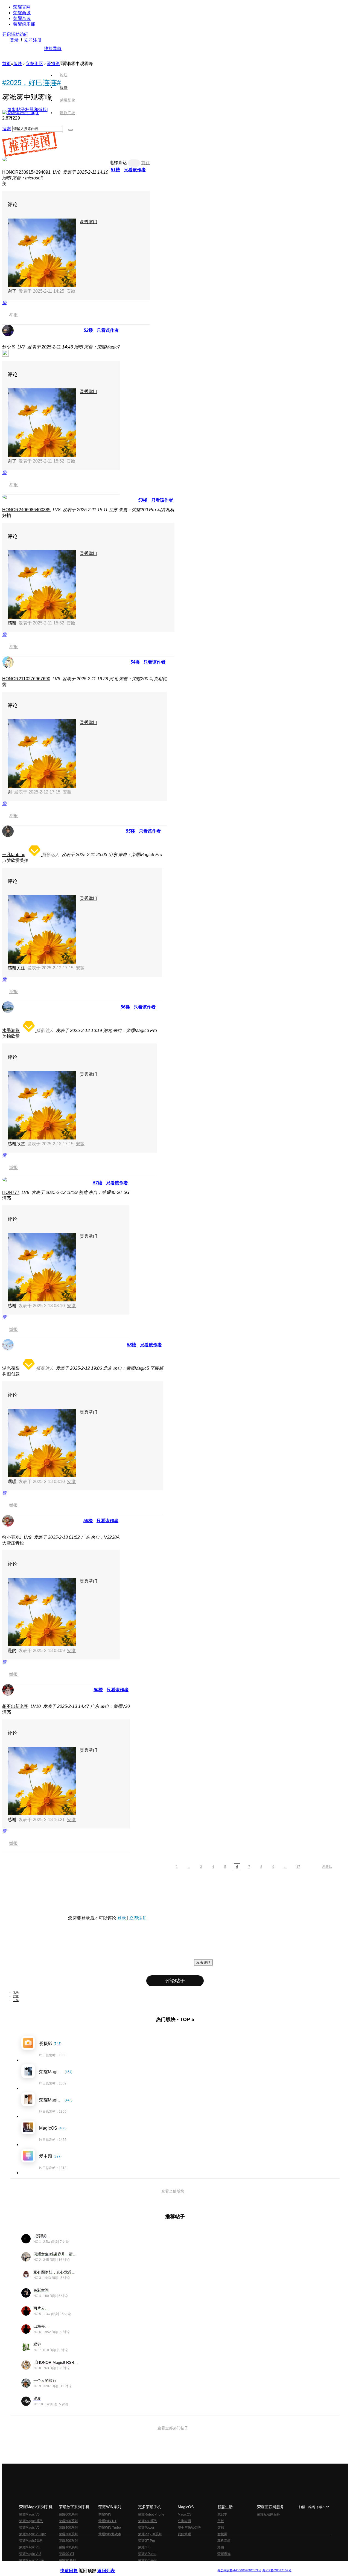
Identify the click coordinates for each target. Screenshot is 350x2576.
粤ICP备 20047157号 (277, 2570)
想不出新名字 (15, 1706)
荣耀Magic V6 (29, 2514)
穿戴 (221, 2528)
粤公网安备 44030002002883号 (239, 2570)
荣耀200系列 (68, 2541)
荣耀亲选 (22, 18)
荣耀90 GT (67, 2554)
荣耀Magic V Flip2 (33, 2534)
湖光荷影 (11, 1368)
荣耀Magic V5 (29, 2528)
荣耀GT (144, 2547)
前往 (145, 163)
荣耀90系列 (67, 2560)
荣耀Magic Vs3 (30, 2554)
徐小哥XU (12, 1537)
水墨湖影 (11, 1030)
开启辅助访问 (15, 34)
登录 (14, 40)
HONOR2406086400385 (26, 510)
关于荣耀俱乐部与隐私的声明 (111, 2566)
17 (298, 1867)
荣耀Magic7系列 (31, 2541)
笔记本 (222, 2514)
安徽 (71, 291)
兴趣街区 (34, 64)
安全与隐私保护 (189, 2528)
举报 (13, 315)
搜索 (7, 129)
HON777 (11, 1192)
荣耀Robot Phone (151, 2514)
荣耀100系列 (68, 2547)
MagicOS (185, 2514)
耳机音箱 (224, 2541)
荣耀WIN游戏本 (110, 2534)
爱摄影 (53, 64)
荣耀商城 (22, 13)
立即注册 (33, 40)
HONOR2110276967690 (26, 679)
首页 (64, 62)
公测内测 (184, 2521)
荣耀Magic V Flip (32, 2560)
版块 (18, 64)
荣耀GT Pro (147, 2541)
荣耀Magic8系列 (31, 2521)
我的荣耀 (184, 2534)
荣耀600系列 (68, 2514)
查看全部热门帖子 (173, 2428)
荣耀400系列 (68, 2528)
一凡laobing (14, 855)
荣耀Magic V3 (29, 2547)
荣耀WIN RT (107, 2521)
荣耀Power (146, 2528)
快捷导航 (53, 49)
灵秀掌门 (89, 222)
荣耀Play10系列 (150, 2534)
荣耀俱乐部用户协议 (75, 2566)
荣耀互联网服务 (269, 2514)
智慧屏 (222, 2534)
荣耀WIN (105, 2514)
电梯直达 (118, 163)
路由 (221, 2547)
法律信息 (157, 2566)
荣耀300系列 (68, 2534)
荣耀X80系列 (148, 2521)
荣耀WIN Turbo (110, 2528)
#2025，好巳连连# (31, 83)
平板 (221, 2521)
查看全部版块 (173, 2191)
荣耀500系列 (68, 2521)
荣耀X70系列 (148, 2560)
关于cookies (142, 2566)
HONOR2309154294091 (26, 172)
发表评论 (203, 1962)
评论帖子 (175, 1981)
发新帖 (327, 1867)
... (189, 1867)
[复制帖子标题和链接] (27, 110)
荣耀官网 (22, 7)
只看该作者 (135, 170)
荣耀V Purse (147, 2554)
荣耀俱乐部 (24, 24)
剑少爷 (9, 347)
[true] (71, 130)
